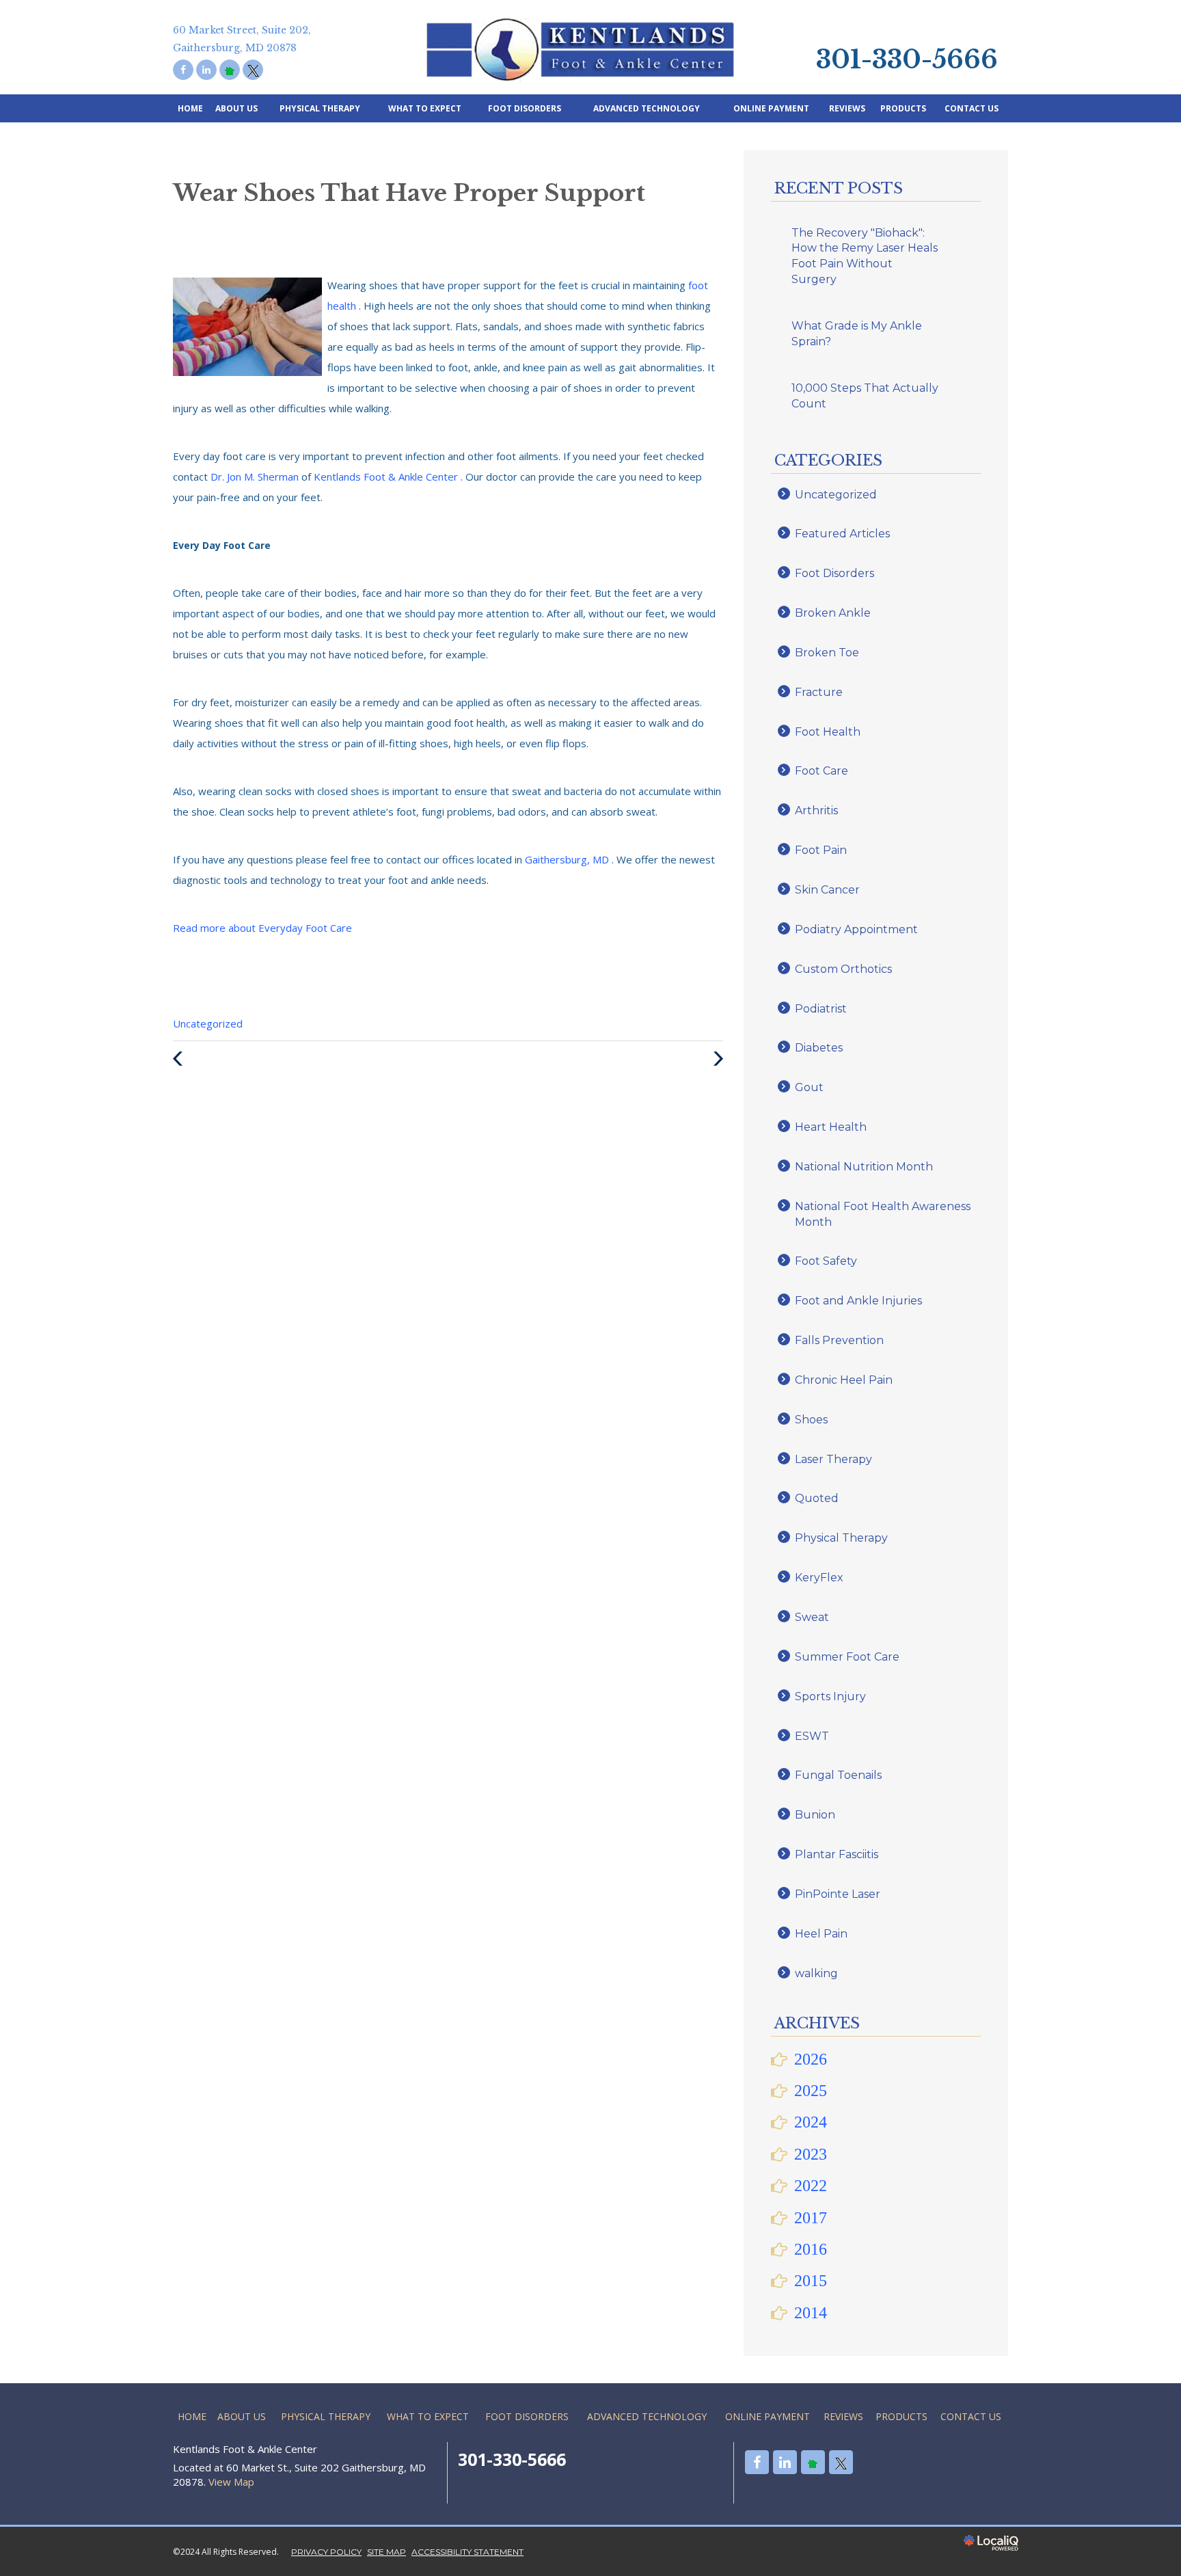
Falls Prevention (839, 1340)
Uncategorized (208, 1023)
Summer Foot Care (847, 1657)
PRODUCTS (903, 108)
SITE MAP (386, 2552)
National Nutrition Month (864, 1167)
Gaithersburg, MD (568, 859)
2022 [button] (811, 2186)
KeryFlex (819, 1578)
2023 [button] (811, 2154)
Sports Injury (830, 1696)
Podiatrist (821, 1009)
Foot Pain (821, 850)
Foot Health (828, 732)
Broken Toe (827, 653)
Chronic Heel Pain (844, 1380)
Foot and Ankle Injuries (858, 1301)
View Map (231, 2482)
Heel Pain (821, 1934)
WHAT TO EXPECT (425, 108)
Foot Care (822, 771)
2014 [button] (811, 2313)
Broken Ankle (833, 613)
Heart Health (831, 1127)
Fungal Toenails (838, 1775)
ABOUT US (236, 108)
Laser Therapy (833, 1459)
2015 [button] (811, 2281)
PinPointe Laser (838, 1894)
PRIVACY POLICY (326, 2552)
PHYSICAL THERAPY (320, 108)
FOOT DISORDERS (525, 108)
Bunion (815, 1815)
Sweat (812, 1617)
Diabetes (819, 1048)
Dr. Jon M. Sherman (256, 477)
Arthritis (816, 810)
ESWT (812, 1736)
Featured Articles (842, 534)
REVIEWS (847, 108)
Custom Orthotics (843, 969)
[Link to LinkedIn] (206, 70)
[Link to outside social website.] (230, 70)
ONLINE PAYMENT (771, 108)
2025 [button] (811, 2091)
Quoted (817, 1498)
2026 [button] (811, 2059)
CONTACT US (972, 108)
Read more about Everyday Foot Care (262, 928)
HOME (190, 108)
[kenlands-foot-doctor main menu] (807, 17)
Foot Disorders (834, 573)
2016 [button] (811, 2249)
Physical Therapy (841, 1538)
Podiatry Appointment (856, 929)
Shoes (811, 1420)
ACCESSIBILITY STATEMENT (467, 2552)
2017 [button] (811, 2218)
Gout (809, 1087)
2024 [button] (811, 2122)
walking (816, 1973)
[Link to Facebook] (183, 70)
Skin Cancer (827, 890)
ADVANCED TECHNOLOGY (647, 108)
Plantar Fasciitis (837, 1854)
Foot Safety (826, 1261)
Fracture (819, 692)
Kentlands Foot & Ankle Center (387, 477)
